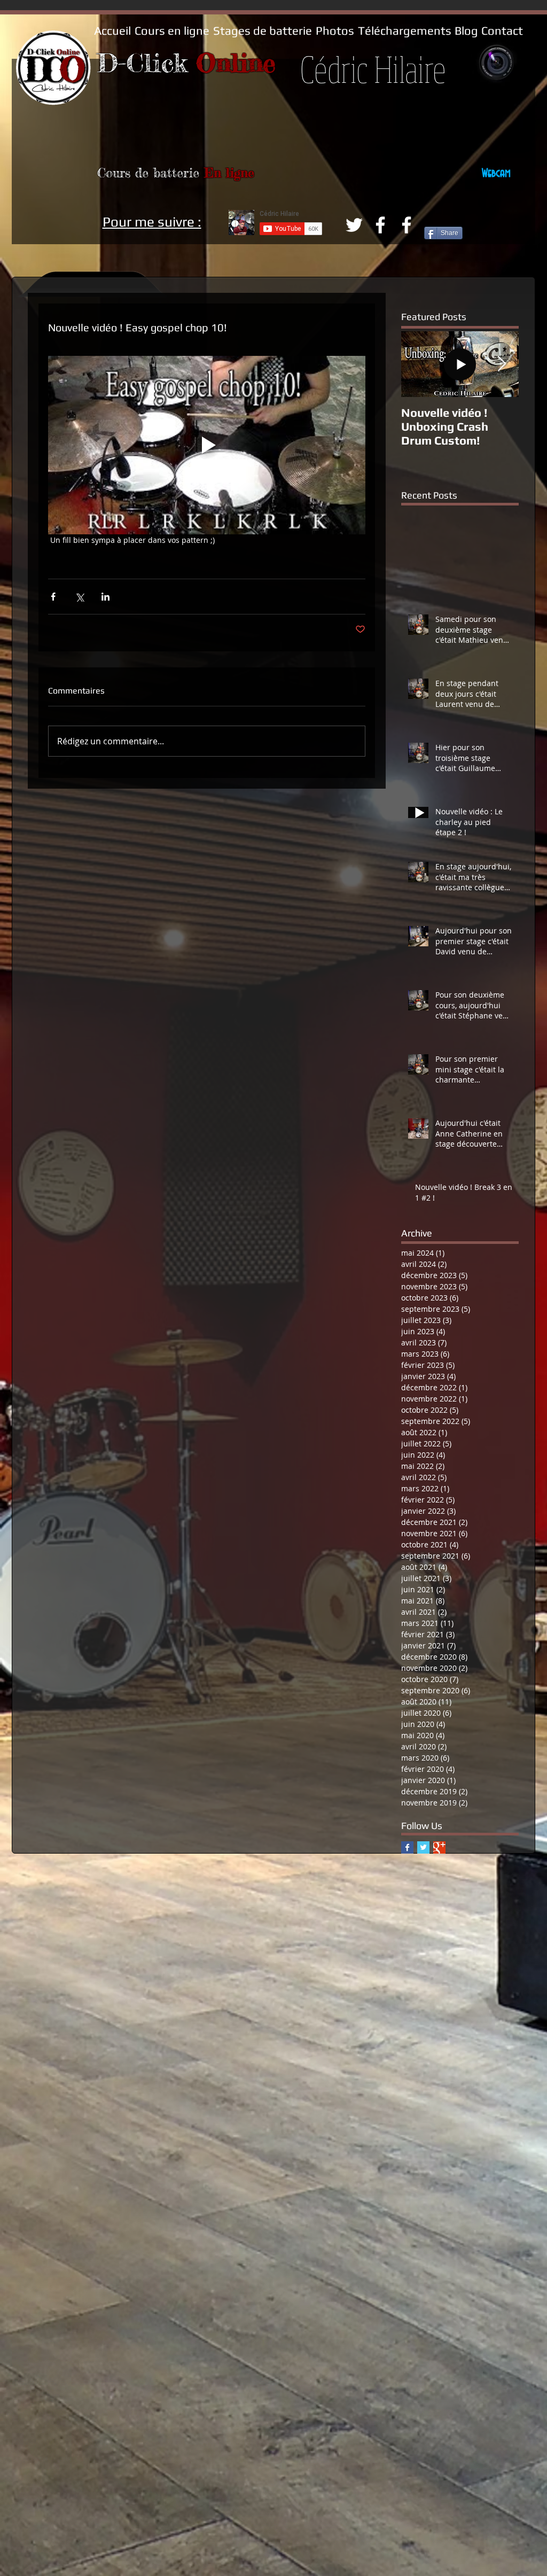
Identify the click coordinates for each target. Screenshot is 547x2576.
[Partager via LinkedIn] (106, 597)
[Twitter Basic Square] (423, 1847)
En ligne (229, 173)
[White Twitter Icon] (354, 225)
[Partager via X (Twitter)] (79, 597)
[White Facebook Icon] (380, 225)
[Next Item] (502, 364)
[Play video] (207, 445)
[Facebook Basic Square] (407, 1847)
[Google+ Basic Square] (439, 1847)
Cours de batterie (151, 173)
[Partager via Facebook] (53, 597)
